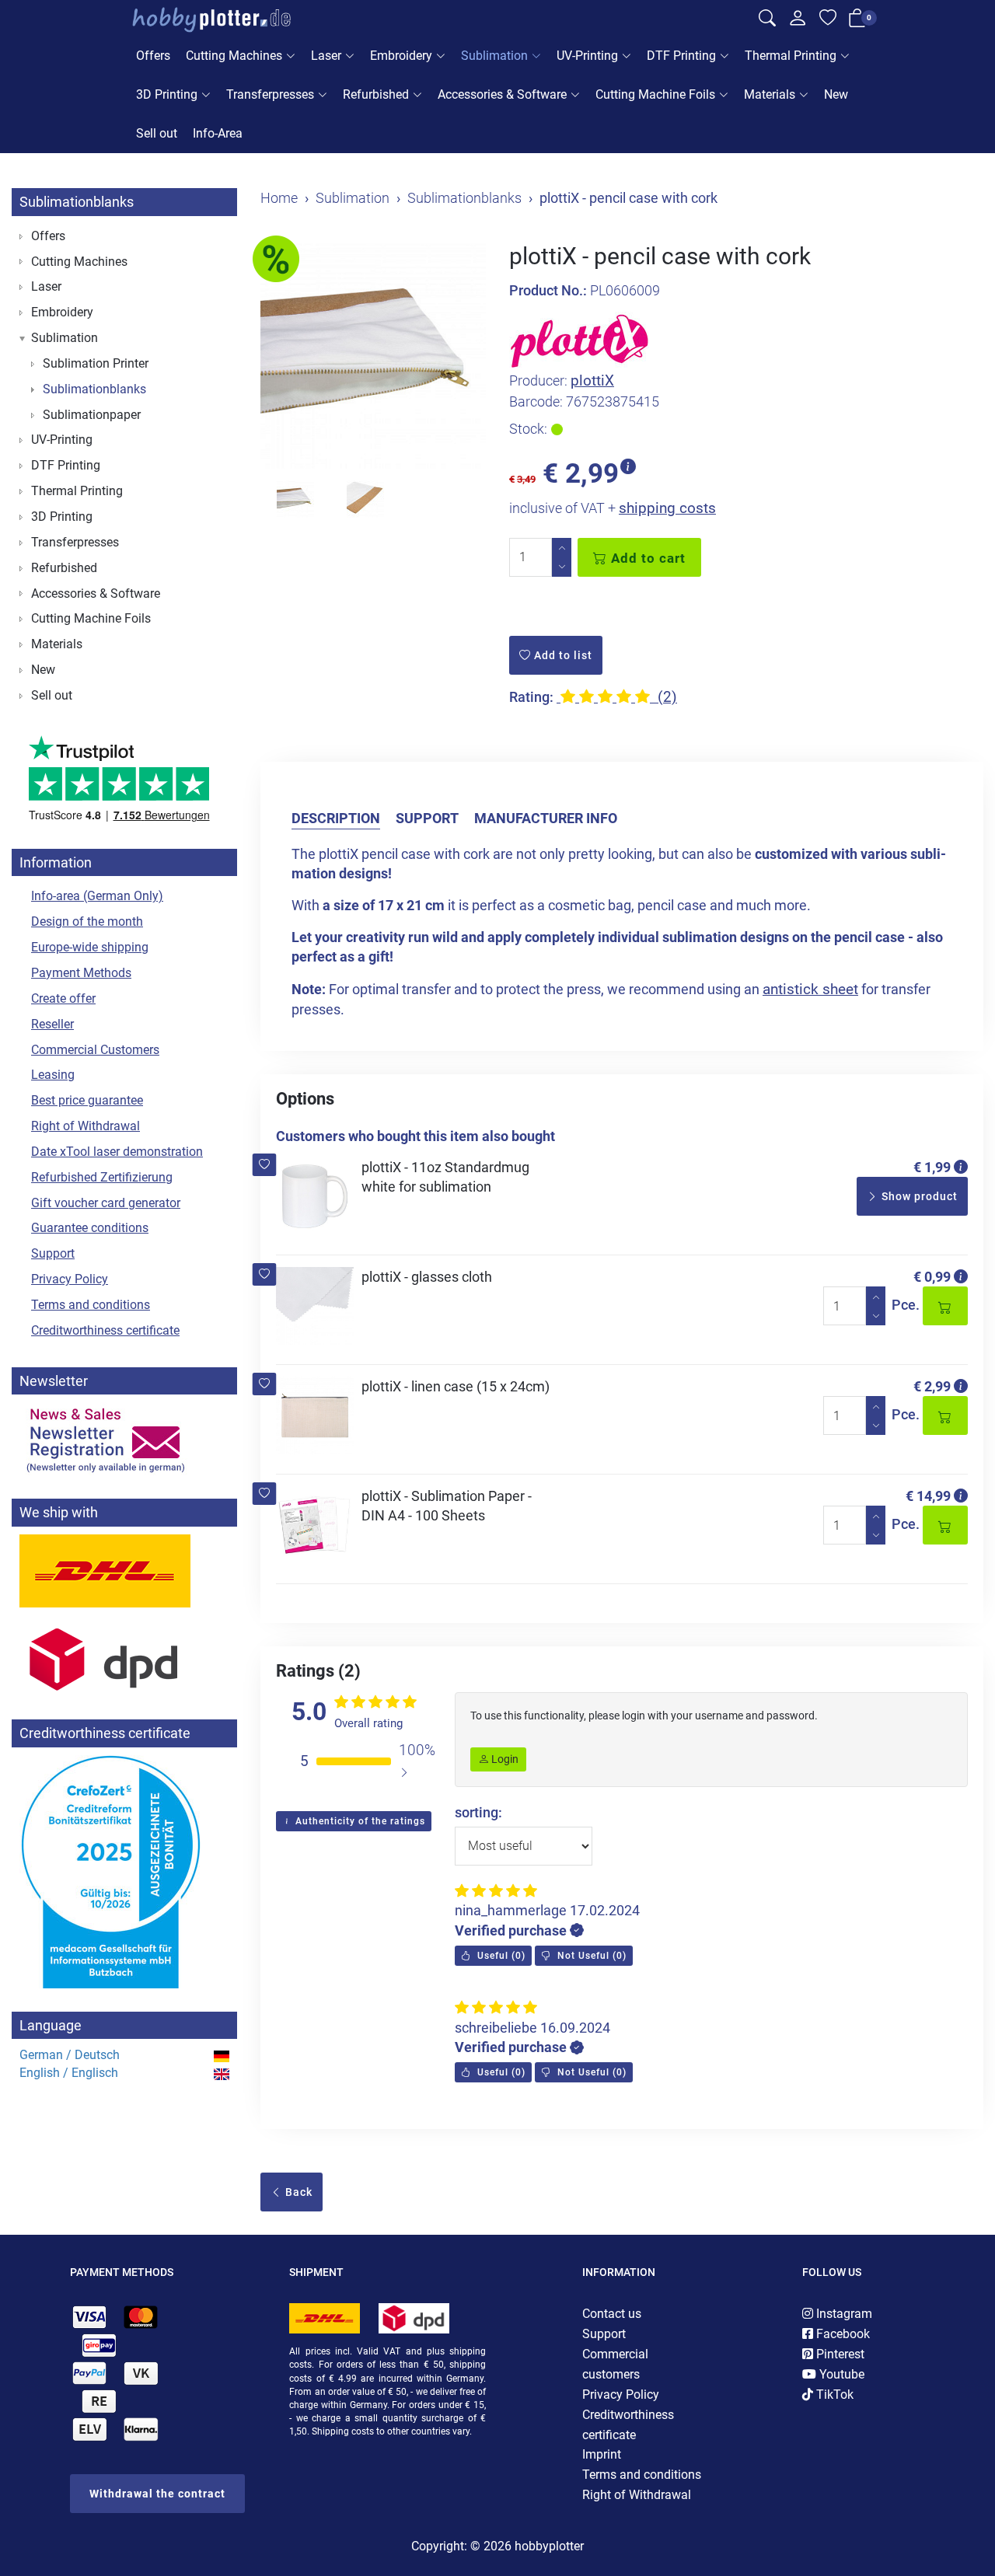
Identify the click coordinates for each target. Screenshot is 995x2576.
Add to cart (646, 558)
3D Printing (167, 94)
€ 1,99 (932, 1167)
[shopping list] (828, 20)
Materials (770, 94)
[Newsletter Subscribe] (124, 1439)
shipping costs (667, 508)
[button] (265, 1165)
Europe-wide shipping (90, 947)
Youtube (840, 2374)
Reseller (52, 1024)
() (500, 1956)
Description (336, 818)
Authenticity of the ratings (359, 1821)
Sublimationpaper (92, 415)
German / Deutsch (70, 2055)
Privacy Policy (70, 1279)
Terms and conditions (91, 1305)
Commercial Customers (95, 1050)
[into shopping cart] (945, 1306)
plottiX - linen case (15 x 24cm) (456, 1386)
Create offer (63, 998)
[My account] (798, 22)
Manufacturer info (546, 818)
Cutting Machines (234, 56)
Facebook (841, 2334)
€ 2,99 (932, 1386)
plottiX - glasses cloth (427, 1277)
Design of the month (87, 921)
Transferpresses (270, 94)
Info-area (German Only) (97, 896)
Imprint (602, 2454)
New (836, 94)
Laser (326, 56)
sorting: (478, 1812)
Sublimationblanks (77, 202)
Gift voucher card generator (106, 1203)
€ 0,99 (932, 1277)
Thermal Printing (791, 56)
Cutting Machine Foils (655, 94)
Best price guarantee (87, 1100)
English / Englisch (69, 2073)
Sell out (157, 133)
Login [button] (504, 1759)
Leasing (53, 1075)
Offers (153, 56)
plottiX (592, 380)
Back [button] (297, 2192)
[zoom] (373, 356)
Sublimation (494, 56)
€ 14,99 (928, 1496)
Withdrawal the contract (157, 2494)
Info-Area (218, 133)
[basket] (857, 21)
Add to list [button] (562, 655)
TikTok (833, 2394)
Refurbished (376, 94)
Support (427, 818)
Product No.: (548, 290)
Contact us (612, 2314)
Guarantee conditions (90, 1228)
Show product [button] (918, 1196)
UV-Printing (587, 56)
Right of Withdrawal (86, 1126)
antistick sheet (810, 989)
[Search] (767, 20)
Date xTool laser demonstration (117, 1152)
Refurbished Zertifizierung (102, 1177)
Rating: (531, 697)
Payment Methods (81, 973)
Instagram (843, 2314)
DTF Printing (681, 56)
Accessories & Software (502, 94)
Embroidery (401, 56)
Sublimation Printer (96, 363)
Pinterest (839, 2354)
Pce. (906, 1305)
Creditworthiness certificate (105, 1330)
